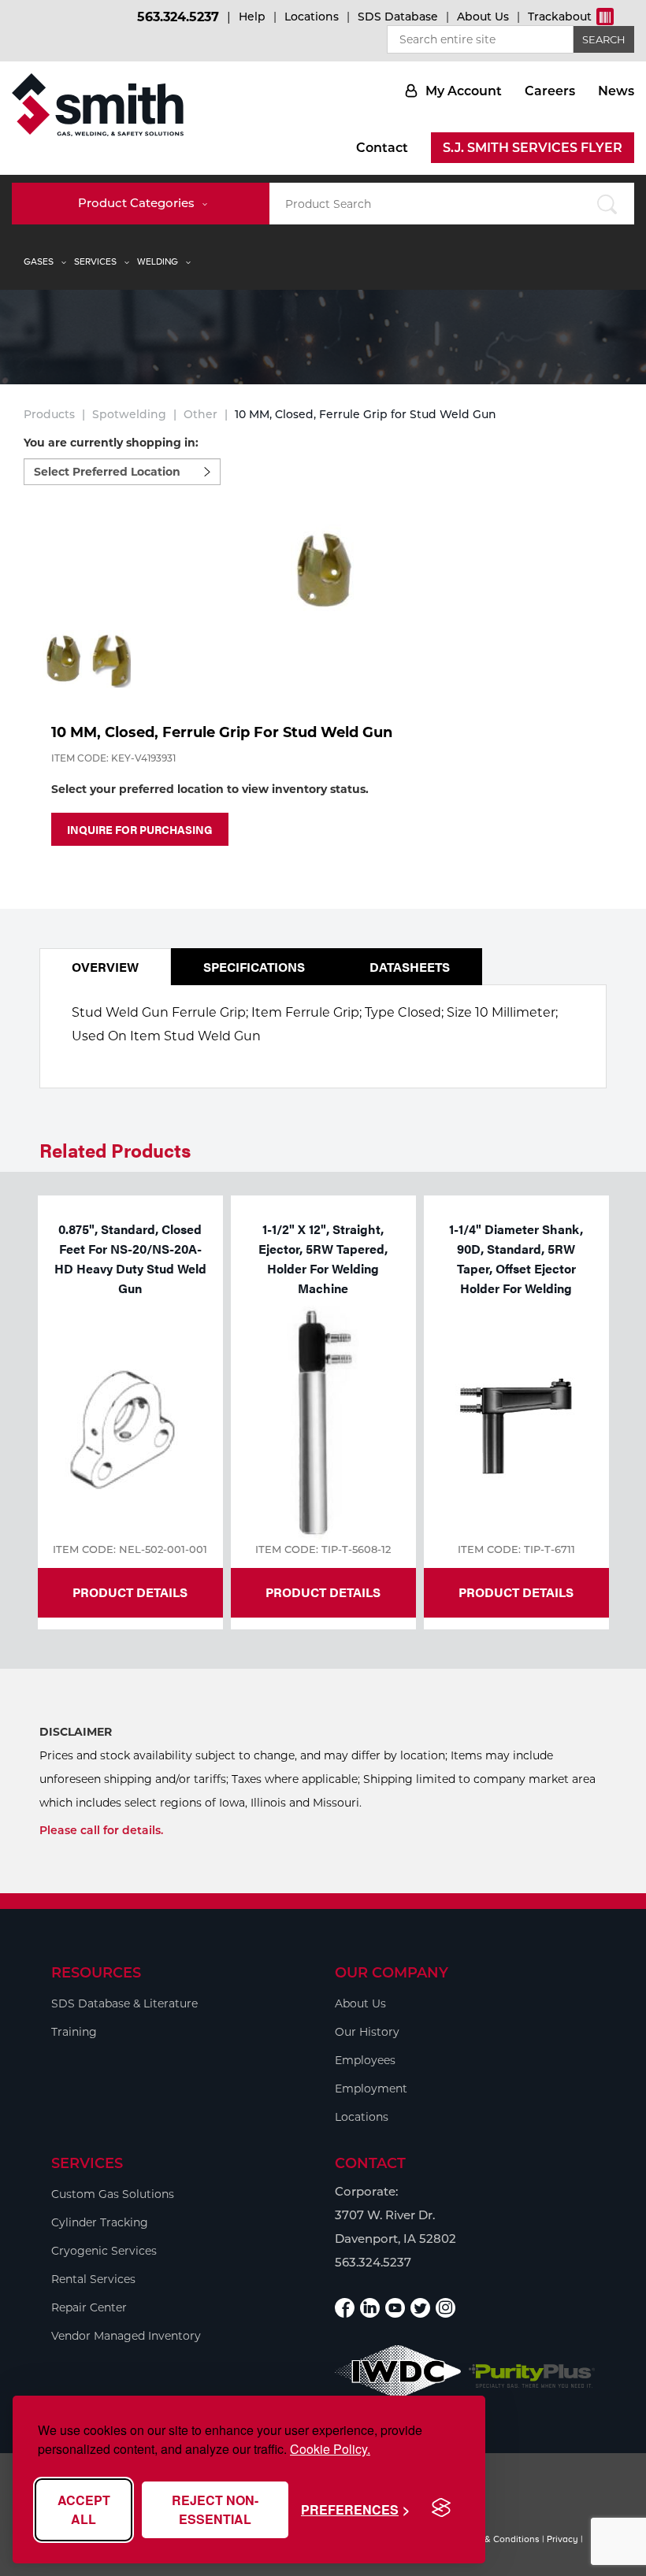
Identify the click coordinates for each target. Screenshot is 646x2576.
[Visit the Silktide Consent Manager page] (441, 2508)
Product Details (130, 1592)
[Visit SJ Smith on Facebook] (345, 2308)
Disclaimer (76, 1732)
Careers (550, 91)
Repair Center (89, 2307)
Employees (365, 2060)
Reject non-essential (215, 2509)
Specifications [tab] (254, 967)
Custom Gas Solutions (113, 2194)
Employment (371, 2089)
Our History (367, 2032)
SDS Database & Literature (124, 2003)
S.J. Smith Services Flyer (533, 148)
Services (95, 261)
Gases (39, 261)
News (616, 91)
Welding (158, 261)
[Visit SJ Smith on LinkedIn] (370, 2308)
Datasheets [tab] (410, 967)
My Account (464, 91)
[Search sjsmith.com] (606, 204)
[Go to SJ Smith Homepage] (98, 105)
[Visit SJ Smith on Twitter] (420, 2308)
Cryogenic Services (104, 2251)
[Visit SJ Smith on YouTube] (395, 2308)
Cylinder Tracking (100, 2222)
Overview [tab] (105, 967)
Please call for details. (101, 1830)
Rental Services (93, 2279)
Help (252, 17)
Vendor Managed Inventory (126, 2336)
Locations (312, 17)
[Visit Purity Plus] (532, 2376)
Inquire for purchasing (140, 829)
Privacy (562, 2539)
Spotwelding (129, 414)
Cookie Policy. (330, 2449)
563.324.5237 (178, 17)
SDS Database (398, 17)
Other (200, 414)
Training (74, 2032)
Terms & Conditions (498, 2539)
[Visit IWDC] (398, 2376)
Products (49, 414)
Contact (382, 148)
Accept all (84, 2509)
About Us (483, 17)
